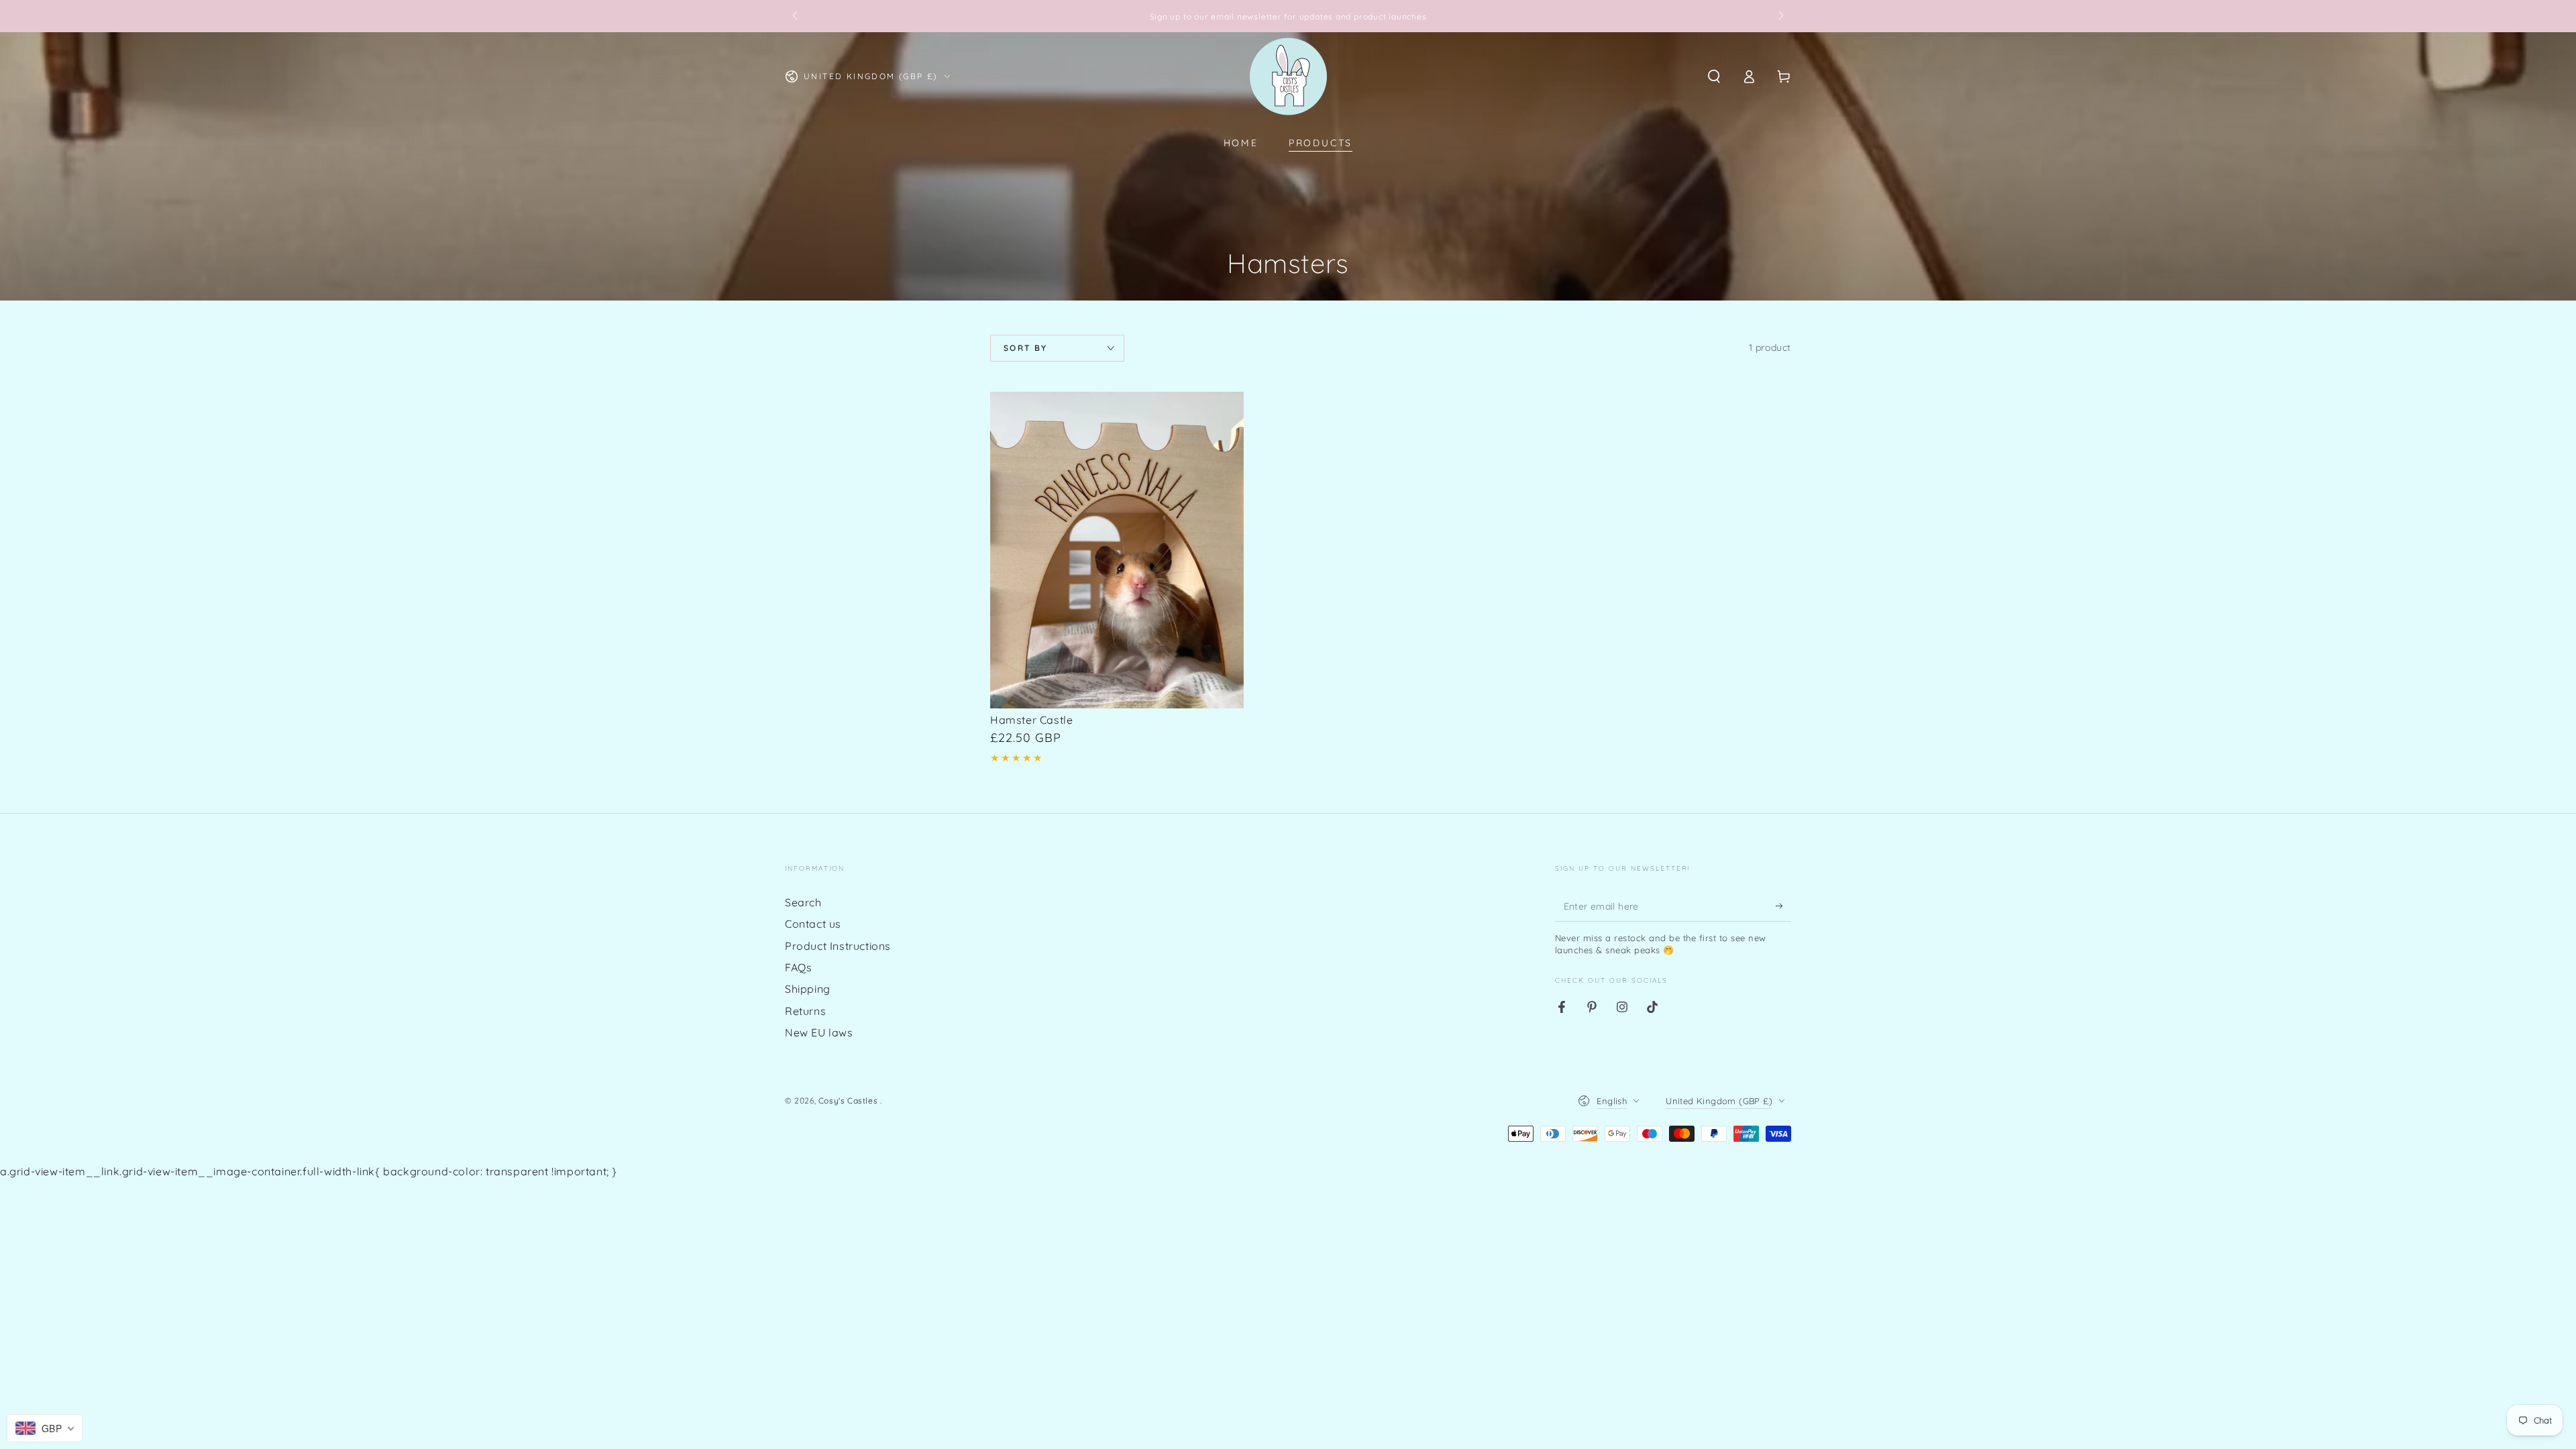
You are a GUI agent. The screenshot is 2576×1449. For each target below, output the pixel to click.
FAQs (798, 967)
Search (803, 902)
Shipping (808, 989)
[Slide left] (796, 16)
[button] (1714, 76)
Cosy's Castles (849, 1101)
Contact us (813, 924)
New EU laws (819, 1032)
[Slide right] (1780, 16)
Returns (805, 1011)
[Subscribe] (1783, 906)
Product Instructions (838, 946)
